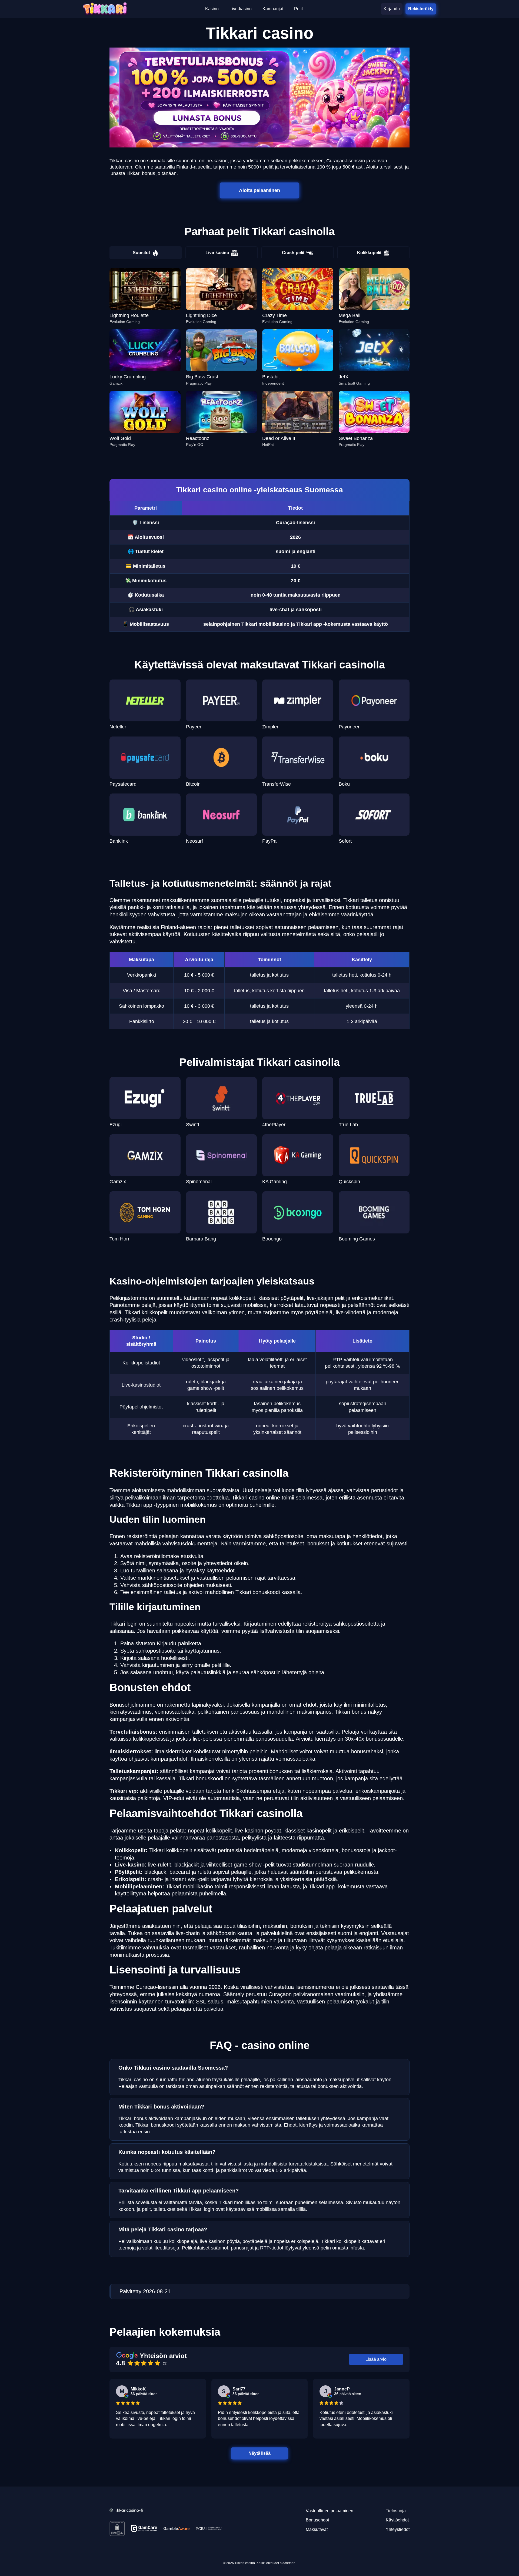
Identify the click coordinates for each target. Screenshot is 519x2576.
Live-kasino (217, 253)
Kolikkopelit (369, 253)
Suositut (141, 253)
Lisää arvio (376, 2359)
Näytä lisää (259, 2453)
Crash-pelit (293, 253)
